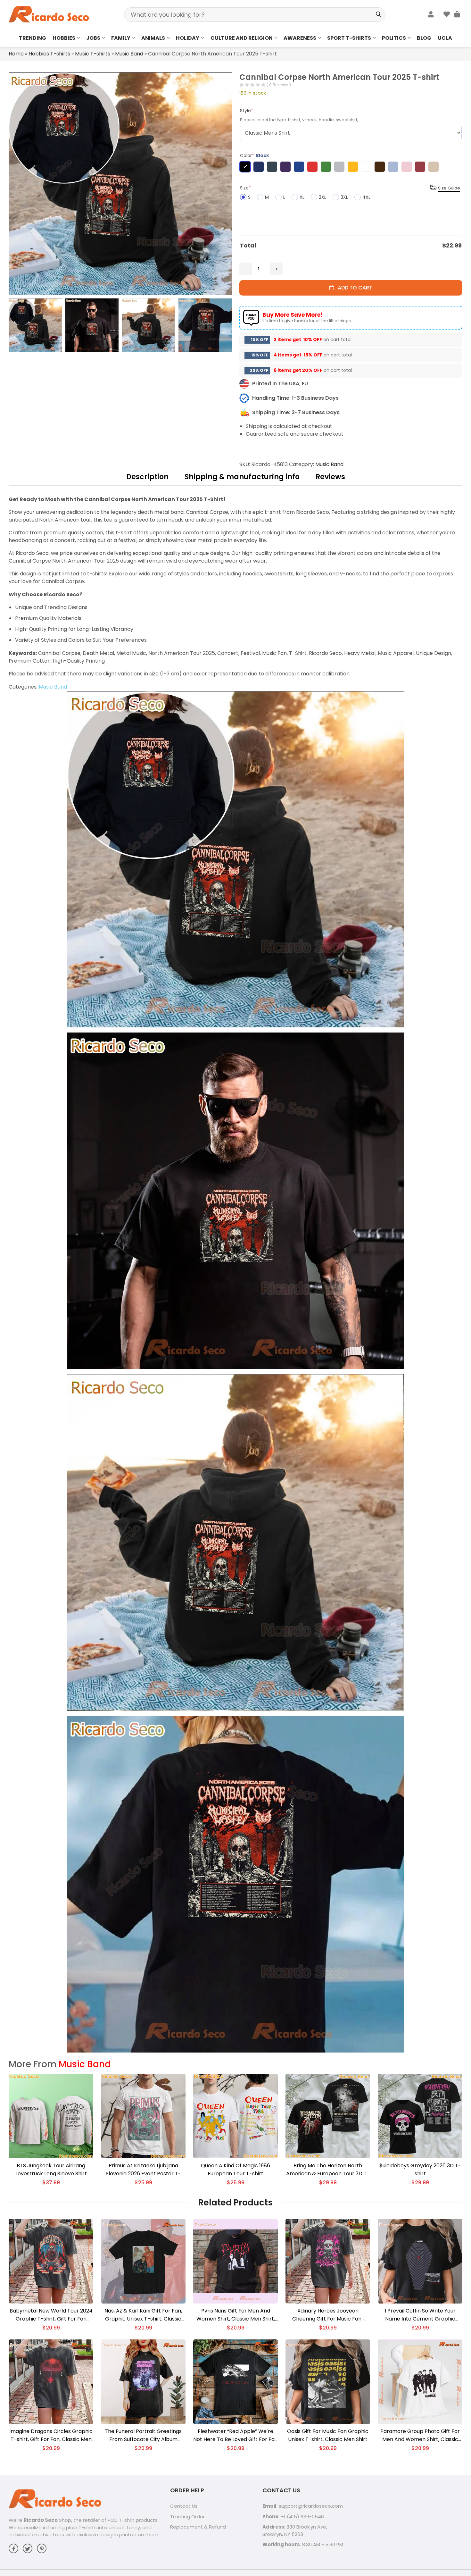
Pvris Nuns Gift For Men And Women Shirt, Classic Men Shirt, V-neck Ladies (236, 2315)
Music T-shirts (93, 54)
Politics (394, 38)
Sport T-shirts (349, 38)
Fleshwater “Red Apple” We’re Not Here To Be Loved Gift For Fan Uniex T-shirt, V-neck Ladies (235, 2435)
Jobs (93, 38)
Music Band (129, 54)
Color (255, 155)
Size (245, 188)
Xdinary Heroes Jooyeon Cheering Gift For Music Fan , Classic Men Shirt (328, 2315)
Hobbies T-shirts (49, 54)
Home (16, 54)
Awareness (300, 38)
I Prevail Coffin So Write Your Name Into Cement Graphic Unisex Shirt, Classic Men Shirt (420, 2315)
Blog (424, 38)
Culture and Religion (242, 38)
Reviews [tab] (330, 477)
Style (247, 111)
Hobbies (64, 38)
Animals (153, 38)
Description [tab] (147, 477)
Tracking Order (187, 2517)
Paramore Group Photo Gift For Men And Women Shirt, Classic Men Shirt (420, 2435)
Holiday (188, 38)
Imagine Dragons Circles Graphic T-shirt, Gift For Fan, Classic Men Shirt (51, 2435)
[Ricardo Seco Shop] (49, 14)
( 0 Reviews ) (279, 85)
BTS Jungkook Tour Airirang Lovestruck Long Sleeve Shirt (51, 2170)
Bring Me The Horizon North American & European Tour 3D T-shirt (328, 2170)
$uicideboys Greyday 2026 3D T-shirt (420, 2170)
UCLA (445, 38)
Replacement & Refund (198, 2527)
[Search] (378, 15)
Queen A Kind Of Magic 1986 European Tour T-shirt (235, 2170)
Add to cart (353, 288)
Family (121, 38)
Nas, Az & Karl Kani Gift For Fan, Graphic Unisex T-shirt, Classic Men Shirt (143, 2315)
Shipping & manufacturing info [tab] (242, 477)
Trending (33, 38)
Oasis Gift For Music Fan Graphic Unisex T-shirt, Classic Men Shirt (328, 2435)
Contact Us (184, 2506)
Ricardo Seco (41, 2520)
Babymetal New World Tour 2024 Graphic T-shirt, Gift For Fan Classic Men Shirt (51, 2315)
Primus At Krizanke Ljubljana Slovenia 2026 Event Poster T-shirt (143, 2170)
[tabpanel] (235, 1274)
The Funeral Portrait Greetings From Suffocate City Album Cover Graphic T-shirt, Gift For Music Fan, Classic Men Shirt (143, 2435)
